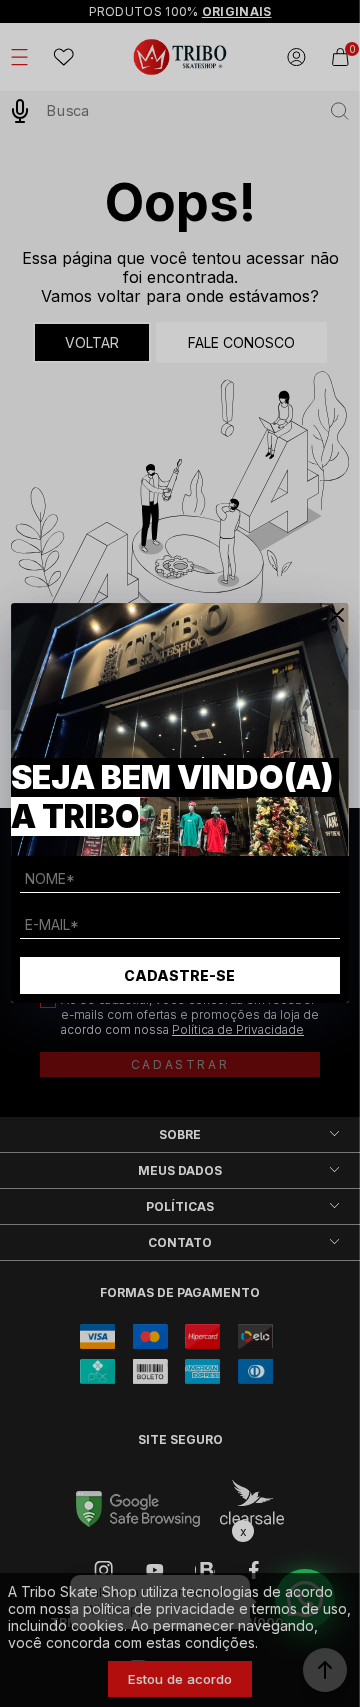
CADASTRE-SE (179, 975)
